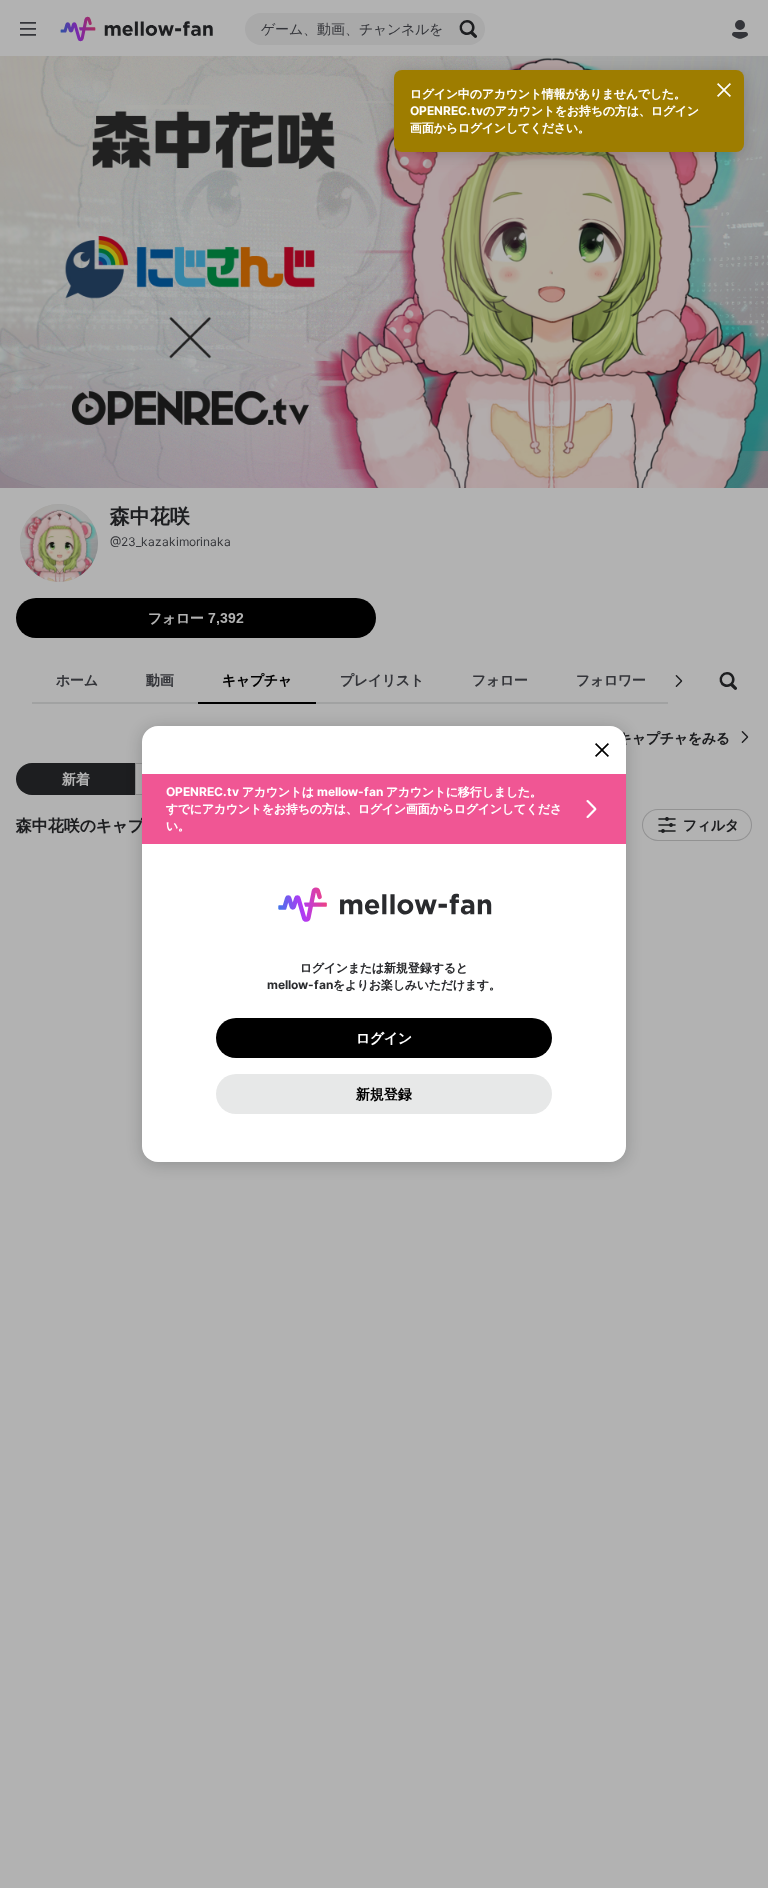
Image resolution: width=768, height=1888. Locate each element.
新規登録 (384, 1094)
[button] (384, 809)
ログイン (384, 1038)
